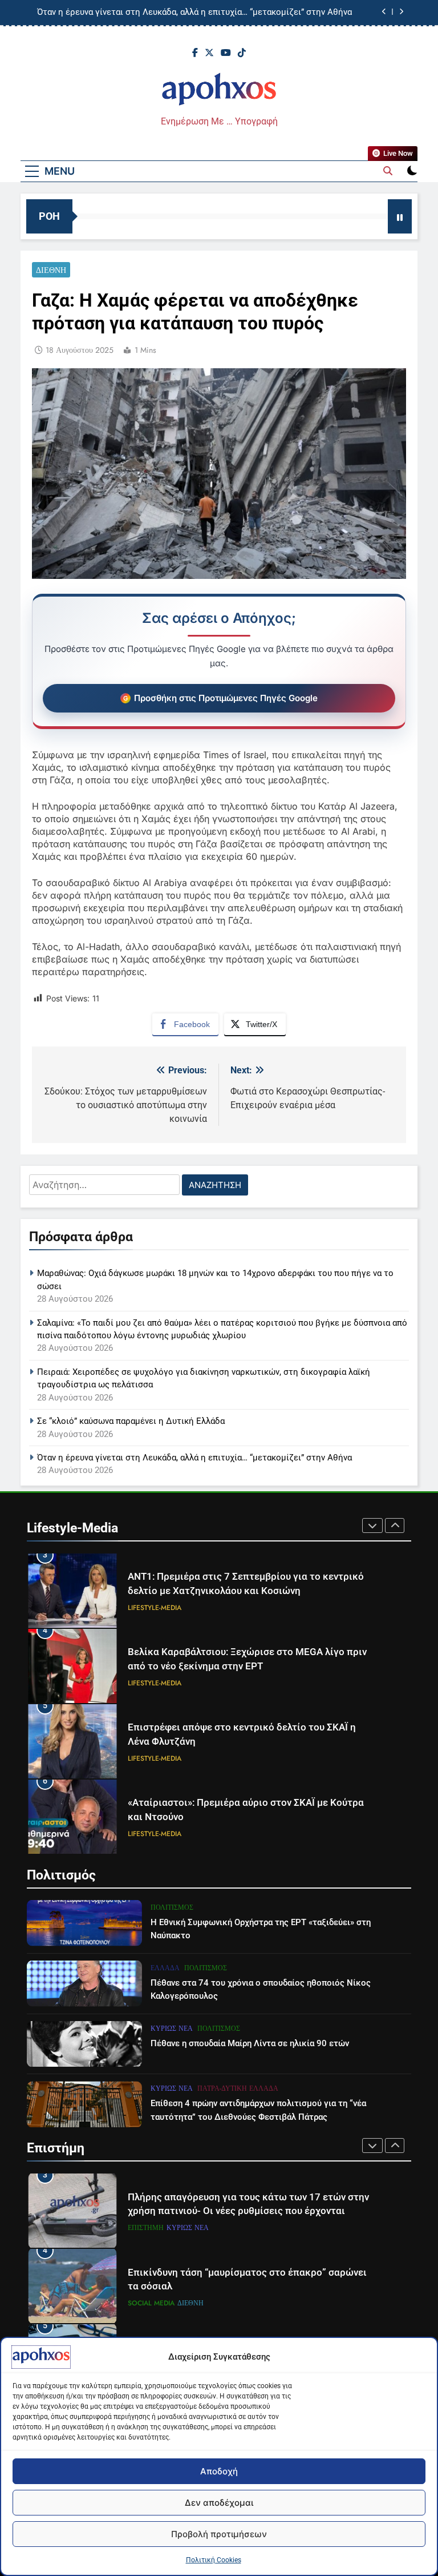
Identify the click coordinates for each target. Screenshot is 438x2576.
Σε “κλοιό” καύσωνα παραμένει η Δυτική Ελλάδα (131, 1421)
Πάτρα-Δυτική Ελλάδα (238, 2088)
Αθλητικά (202, 1834)
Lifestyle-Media (155, 1608)
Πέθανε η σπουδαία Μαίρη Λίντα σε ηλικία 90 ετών (250, 2043)
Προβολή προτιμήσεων (219, 2534)
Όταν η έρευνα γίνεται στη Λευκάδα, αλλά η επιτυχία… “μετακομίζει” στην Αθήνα (194, 1458)
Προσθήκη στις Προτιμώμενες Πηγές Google (226, 698)
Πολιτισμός (172, 1907)
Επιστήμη (175, 2303)
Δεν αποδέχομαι (219, 2503)
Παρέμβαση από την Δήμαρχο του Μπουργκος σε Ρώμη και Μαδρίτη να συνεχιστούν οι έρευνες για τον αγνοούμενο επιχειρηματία (212, 13)
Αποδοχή (219, 2471)
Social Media (151, 2228)
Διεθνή (51, 270)
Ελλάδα (165, 1968)
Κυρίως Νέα (172, 2028)
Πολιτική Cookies (214, 2560)
